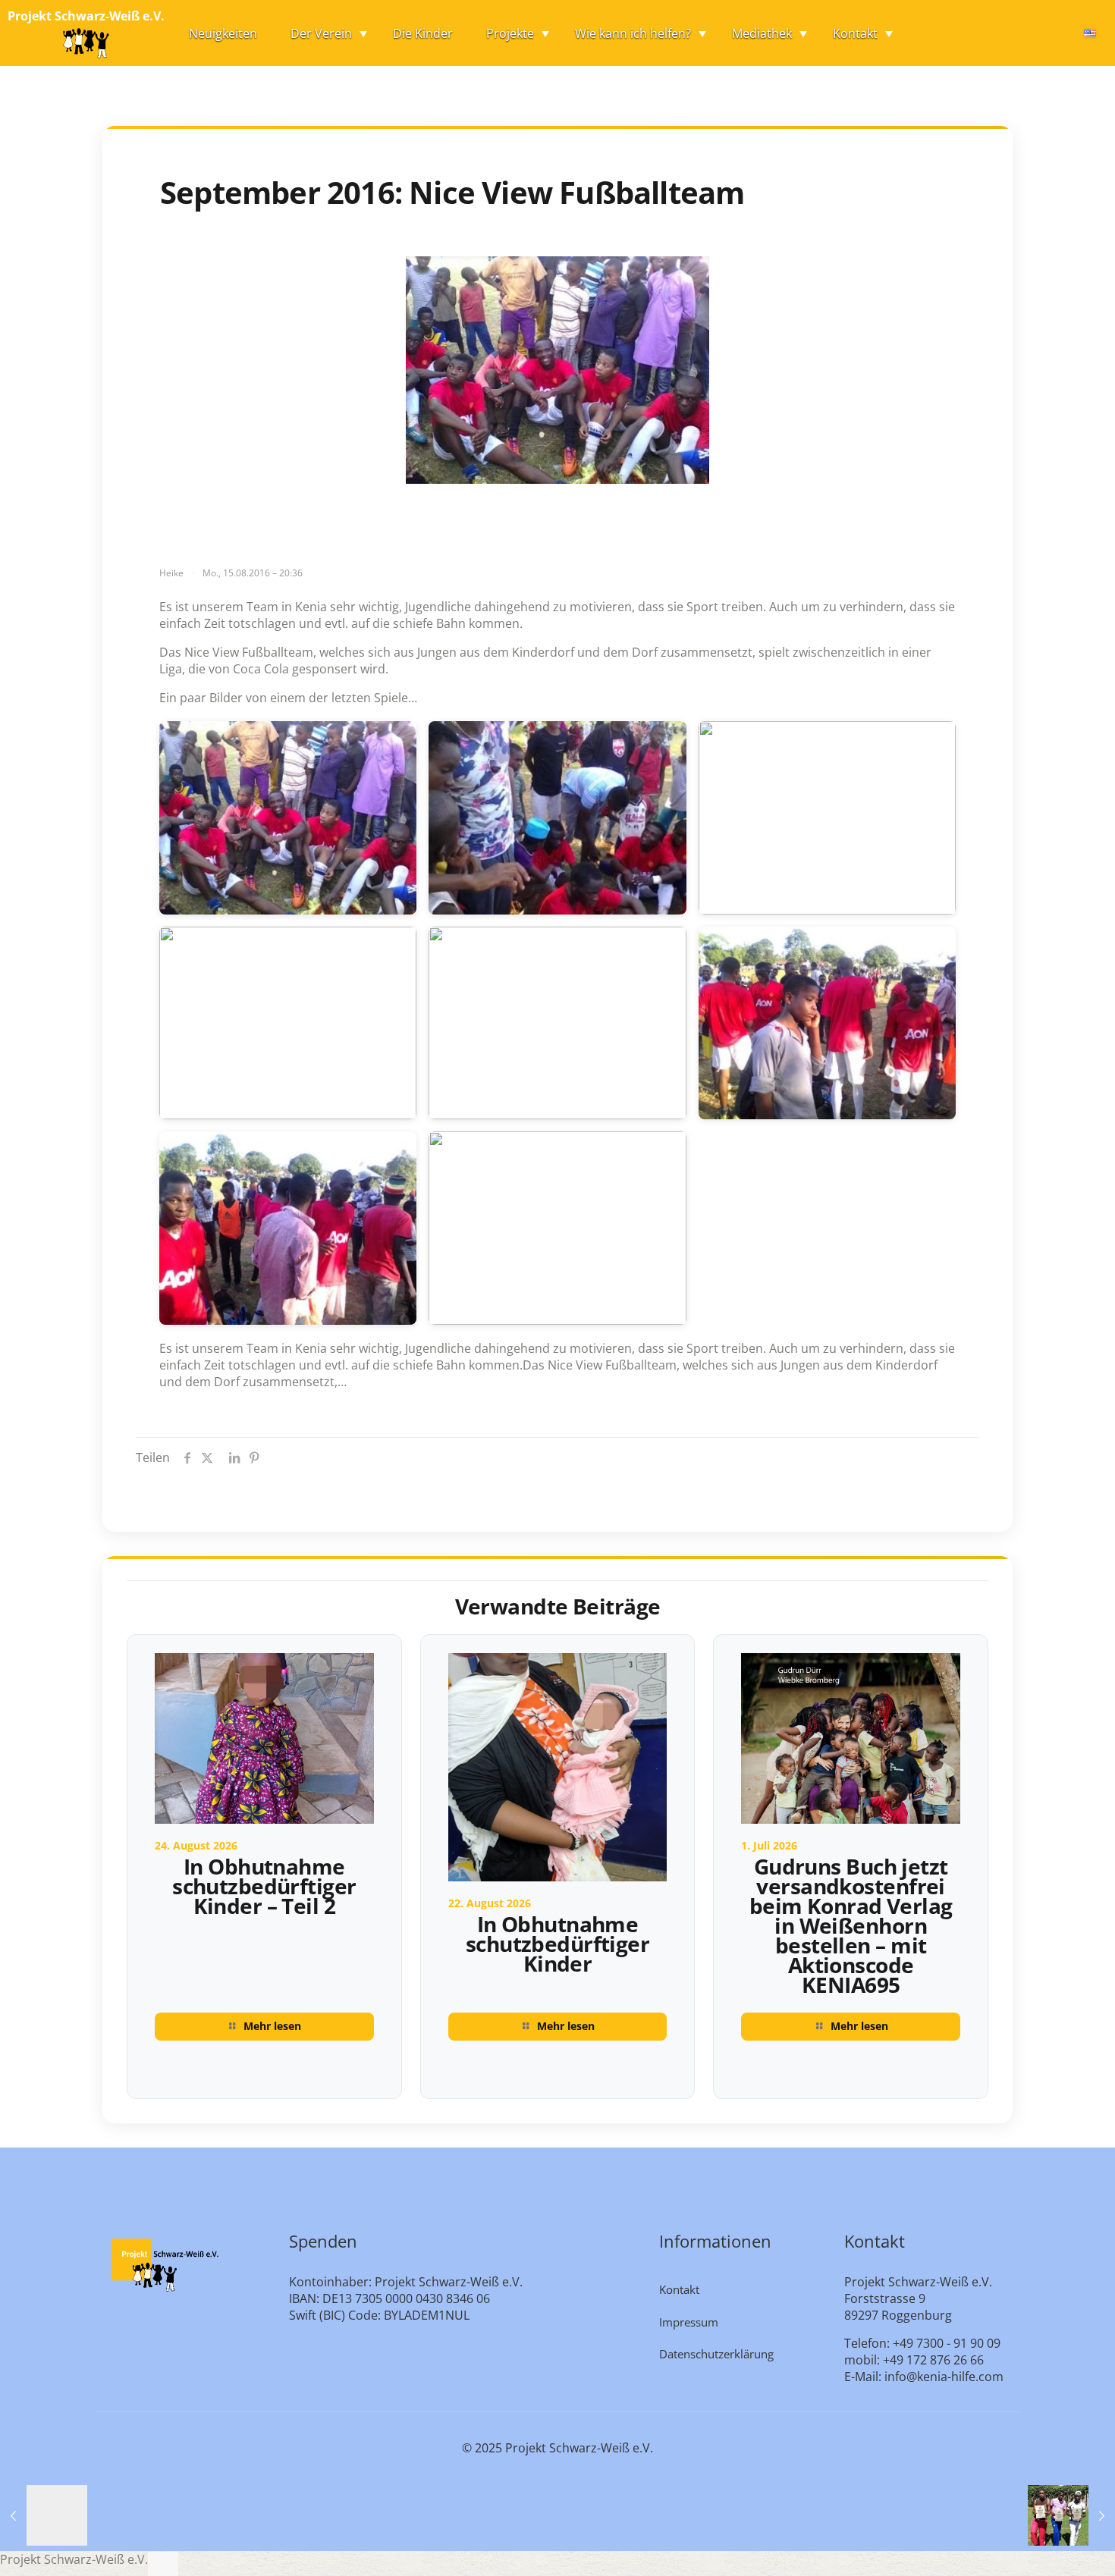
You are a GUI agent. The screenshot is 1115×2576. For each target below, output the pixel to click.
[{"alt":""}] (288, 818)
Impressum (689, 2322)
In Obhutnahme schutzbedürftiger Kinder (557, 1944)
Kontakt (679, 2289)
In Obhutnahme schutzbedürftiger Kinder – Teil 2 (264, 1886)
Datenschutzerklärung (716, 2354)
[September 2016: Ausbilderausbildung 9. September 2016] (1071, 2515)
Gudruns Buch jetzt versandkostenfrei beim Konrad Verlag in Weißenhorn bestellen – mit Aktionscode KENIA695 (851, 1925)
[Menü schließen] (163, 2564)
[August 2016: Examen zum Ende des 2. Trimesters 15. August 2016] (44, 2515)
